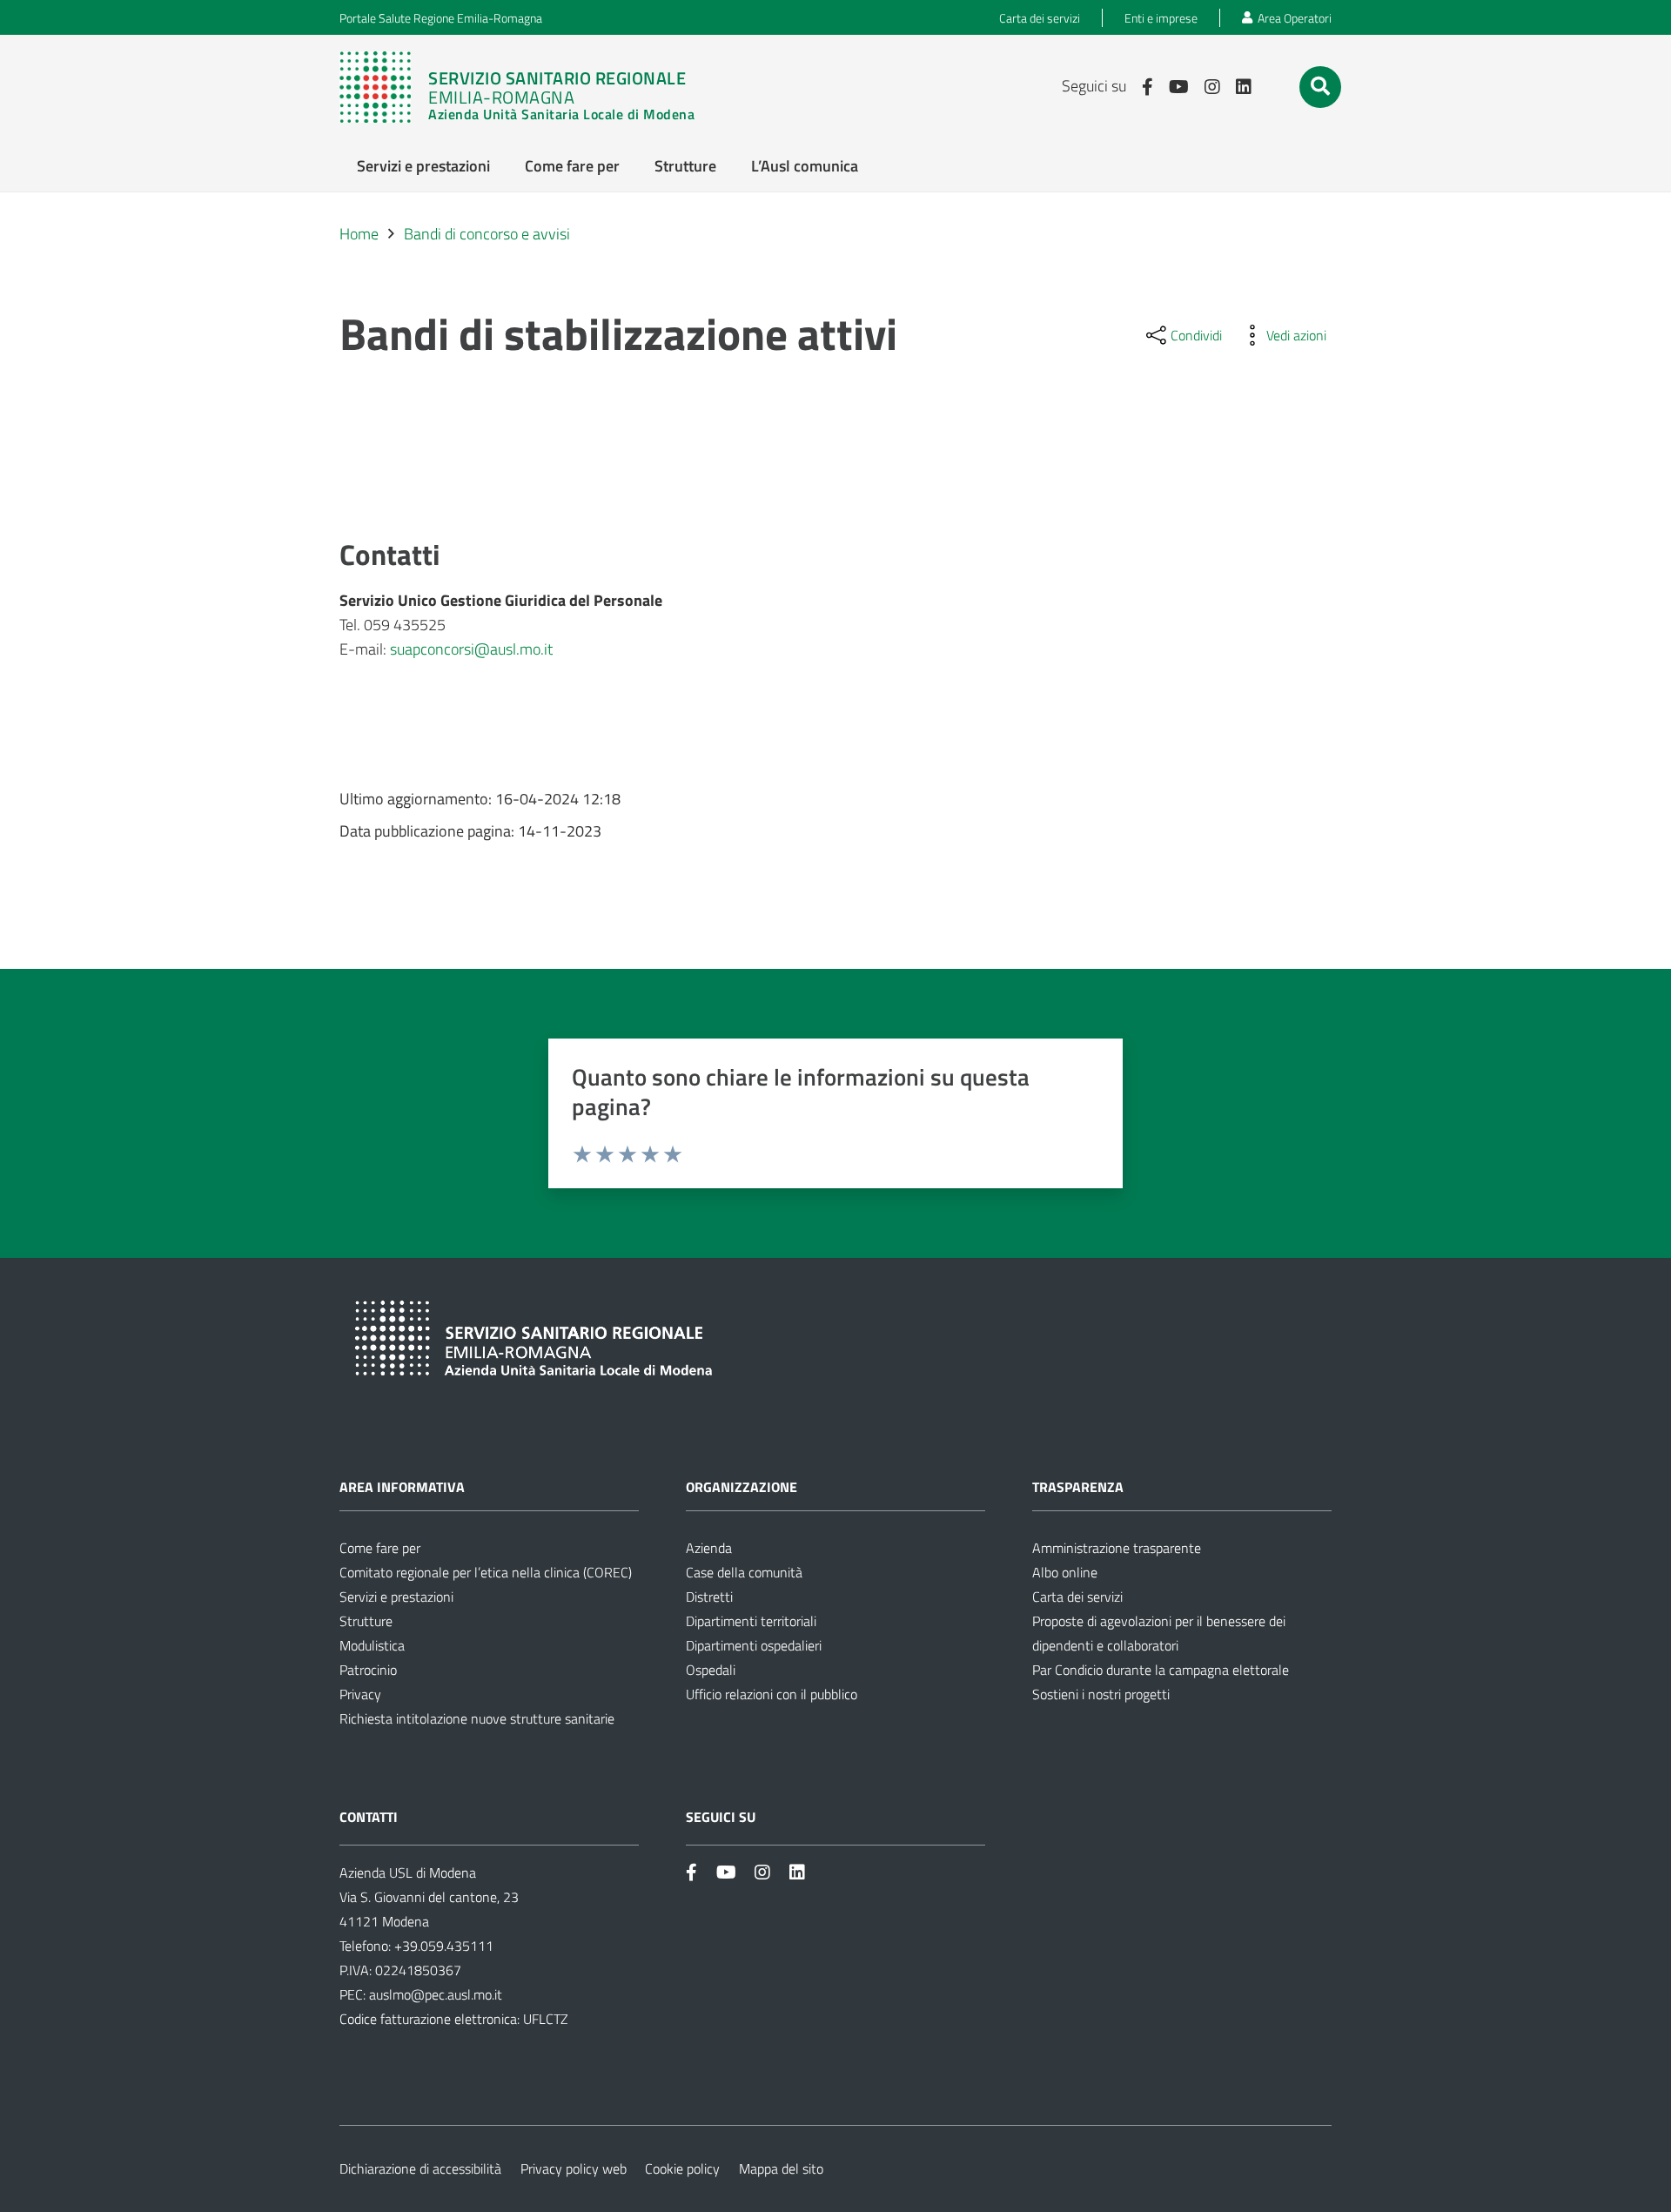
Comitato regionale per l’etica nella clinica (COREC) (486, 1572)
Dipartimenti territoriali (751, 1621)
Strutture (366, 1621)
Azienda (709, 1548)
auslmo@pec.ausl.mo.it (436, 1994)
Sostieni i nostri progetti (1101, 1694)
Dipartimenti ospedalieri (754, 1645)
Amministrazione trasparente (1117, 1548)
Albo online (1065, 1572)
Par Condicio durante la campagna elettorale (1161, 1670)
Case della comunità (744, 1572)
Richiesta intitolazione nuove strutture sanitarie (477, 1718)
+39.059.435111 (442, 1946)
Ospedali (711, 1670)
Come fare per (380, 1548)
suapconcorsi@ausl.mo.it (471, 649)
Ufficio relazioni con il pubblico (772, 1694)
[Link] (526, 87)
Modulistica (372, 1645)
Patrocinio (368, 1670)
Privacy (360, 1694)
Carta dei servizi (1077, 1597)
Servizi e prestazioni (396, 1597)
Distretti (709, 1597)
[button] (1320, 86)
